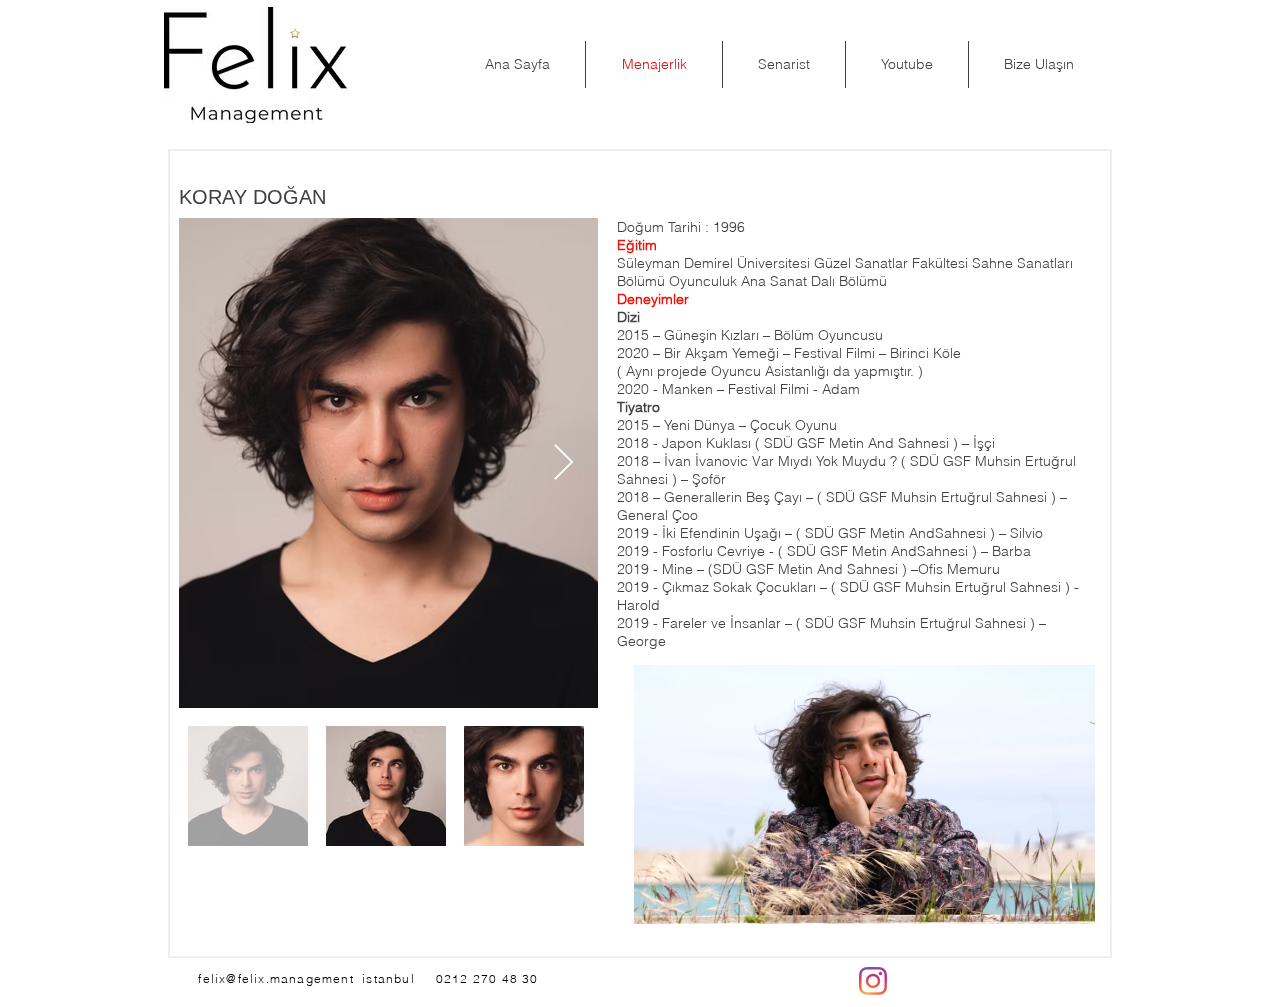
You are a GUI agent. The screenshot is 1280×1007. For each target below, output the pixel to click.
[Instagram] (873, 981)
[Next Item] (563, 463)
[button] (1069, 902)
